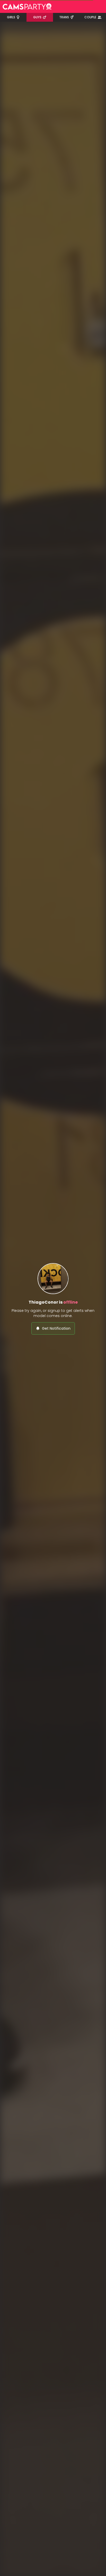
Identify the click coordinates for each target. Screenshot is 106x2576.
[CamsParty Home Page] (27, 6)
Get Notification (56, 1328)
